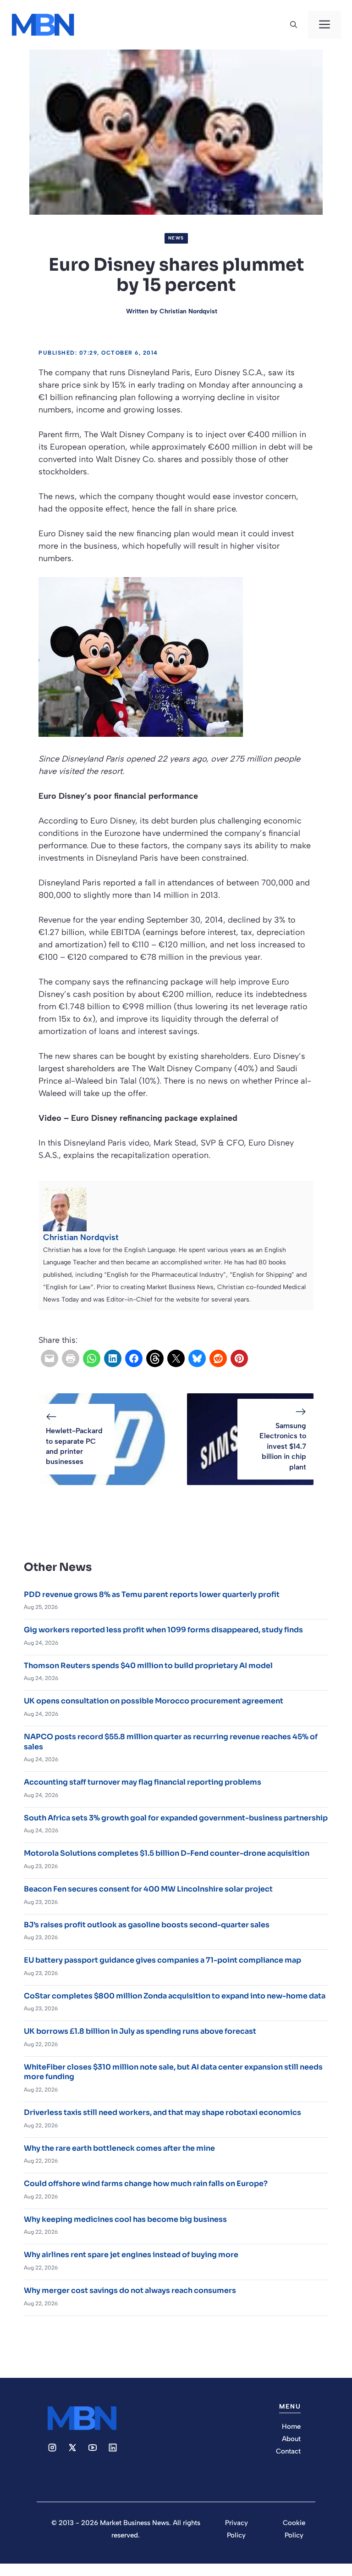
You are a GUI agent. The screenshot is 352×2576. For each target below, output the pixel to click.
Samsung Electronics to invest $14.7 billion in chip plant (283, 1446)
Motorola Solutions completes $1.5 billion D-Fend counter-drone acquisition (167, 1853)
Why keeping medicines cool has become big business (125, 2219)
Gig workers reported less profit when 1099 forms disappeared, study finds (163, 1630)
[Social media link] (52, 2448)
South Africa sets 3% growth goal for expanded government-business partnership (176, 1818)
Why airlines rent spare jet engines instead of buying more (131, 2255)
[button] (294, 25)
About (291, 2439)
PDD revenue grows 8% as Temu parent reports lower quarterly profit (152, 1594)
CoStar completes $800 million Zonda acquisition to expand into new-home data (175, 1996)
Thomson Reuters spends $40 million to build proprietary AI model (148, 1666)
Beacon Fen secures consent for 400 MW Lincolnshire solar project (148, 1889)
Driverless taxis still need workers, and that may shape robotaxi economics (162, 2112)
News (176, 238)
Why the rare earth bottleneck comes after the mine (119, 2148)
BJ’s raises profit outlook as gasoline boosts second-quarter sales (147, 1925)
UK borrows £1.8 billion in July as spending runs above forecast (140, 2031)
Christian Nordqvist (188, 311)
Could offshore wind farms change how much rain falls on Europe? (146, 2184)
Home (291, 2426)
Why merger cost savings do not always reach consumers (130, 2290)
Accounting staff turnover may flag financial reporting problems (143, 1782)
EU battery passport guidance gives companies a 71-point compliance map (162, 1960)
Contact (288, 2451)
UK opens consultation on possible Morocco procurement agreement (154, 1701)
